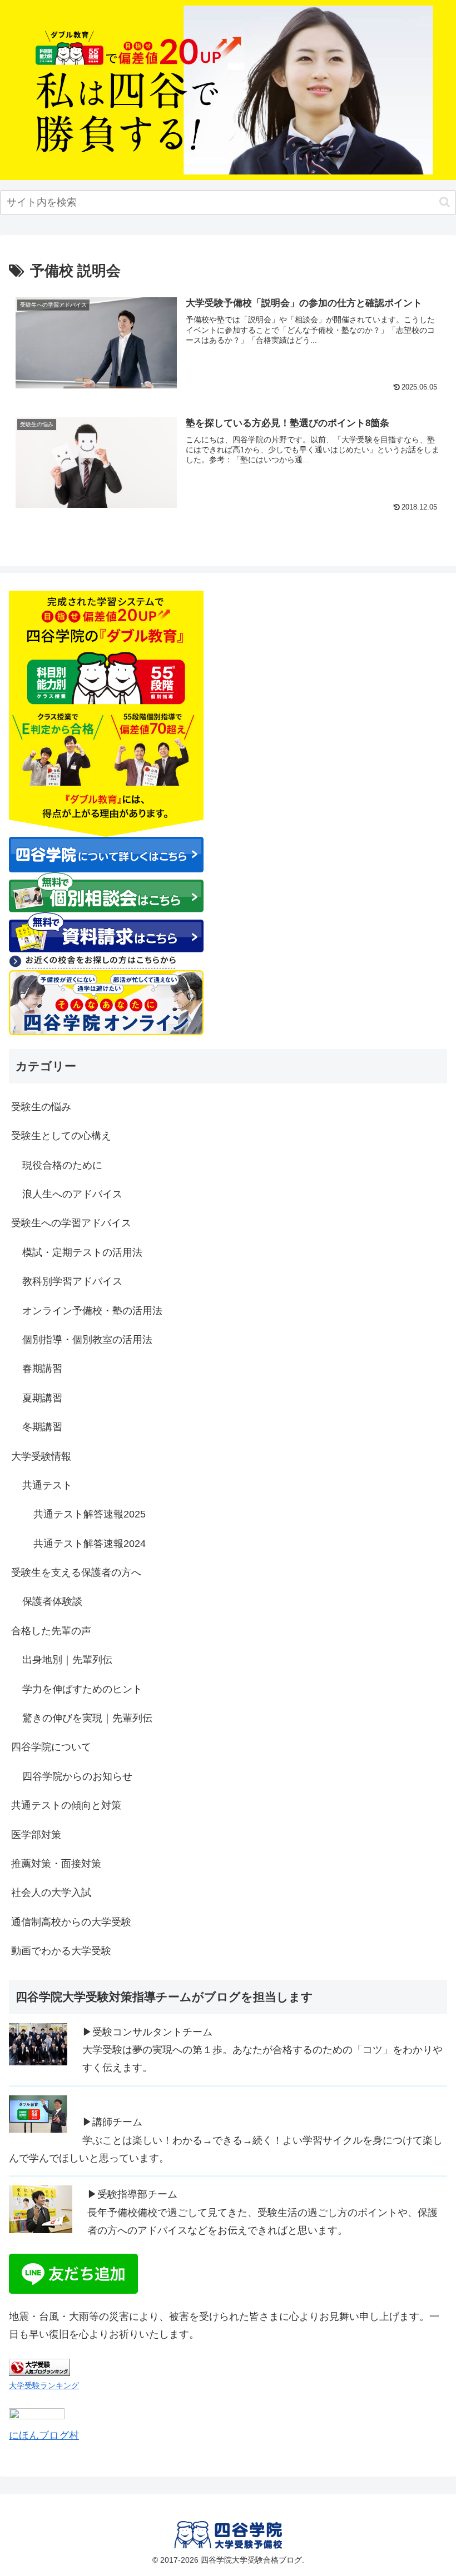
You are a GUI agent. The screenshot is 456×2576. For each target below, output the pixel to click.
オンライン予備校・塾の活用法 (92, 1311)
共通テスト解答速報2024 (90, 1544)
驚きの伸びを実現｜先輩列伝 (87, 1718)
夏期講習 (42, 1398)
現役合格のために (62, 1165)
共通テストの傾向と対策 (66, 1805)
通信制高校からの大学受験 (71, 1922)
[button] (445, 202)
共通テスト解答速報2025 (90, 1514)
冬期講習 (42, 1427)
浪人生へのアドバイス (72, 1194)
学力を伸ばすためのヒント (82, 1689)
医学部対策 (36, 1835)
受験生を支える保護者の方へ (76, 1572)
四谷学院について (51, 1747)
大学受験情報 (41, 1456)
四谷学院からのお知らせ (77, 1776)
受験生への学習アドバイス (71, 1223)
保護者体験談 (52, 1601)
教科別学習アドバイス (72, 1281)
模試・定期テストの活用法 (82, 1252)
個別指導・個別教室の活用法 (87, 1340)
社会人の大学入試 (51, 1893)
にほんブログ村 (44, 2435)
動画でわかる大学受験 (61, 1951)
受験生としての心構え (61, 1136)
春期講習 (42, 1369)
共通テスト (47, 1485)
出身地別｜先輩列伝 (67, 1660)
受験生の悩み (41, 1107)
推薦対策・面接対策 (56, 1864)
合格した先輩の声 (51, 1631)
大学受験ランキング (44, 2385)
